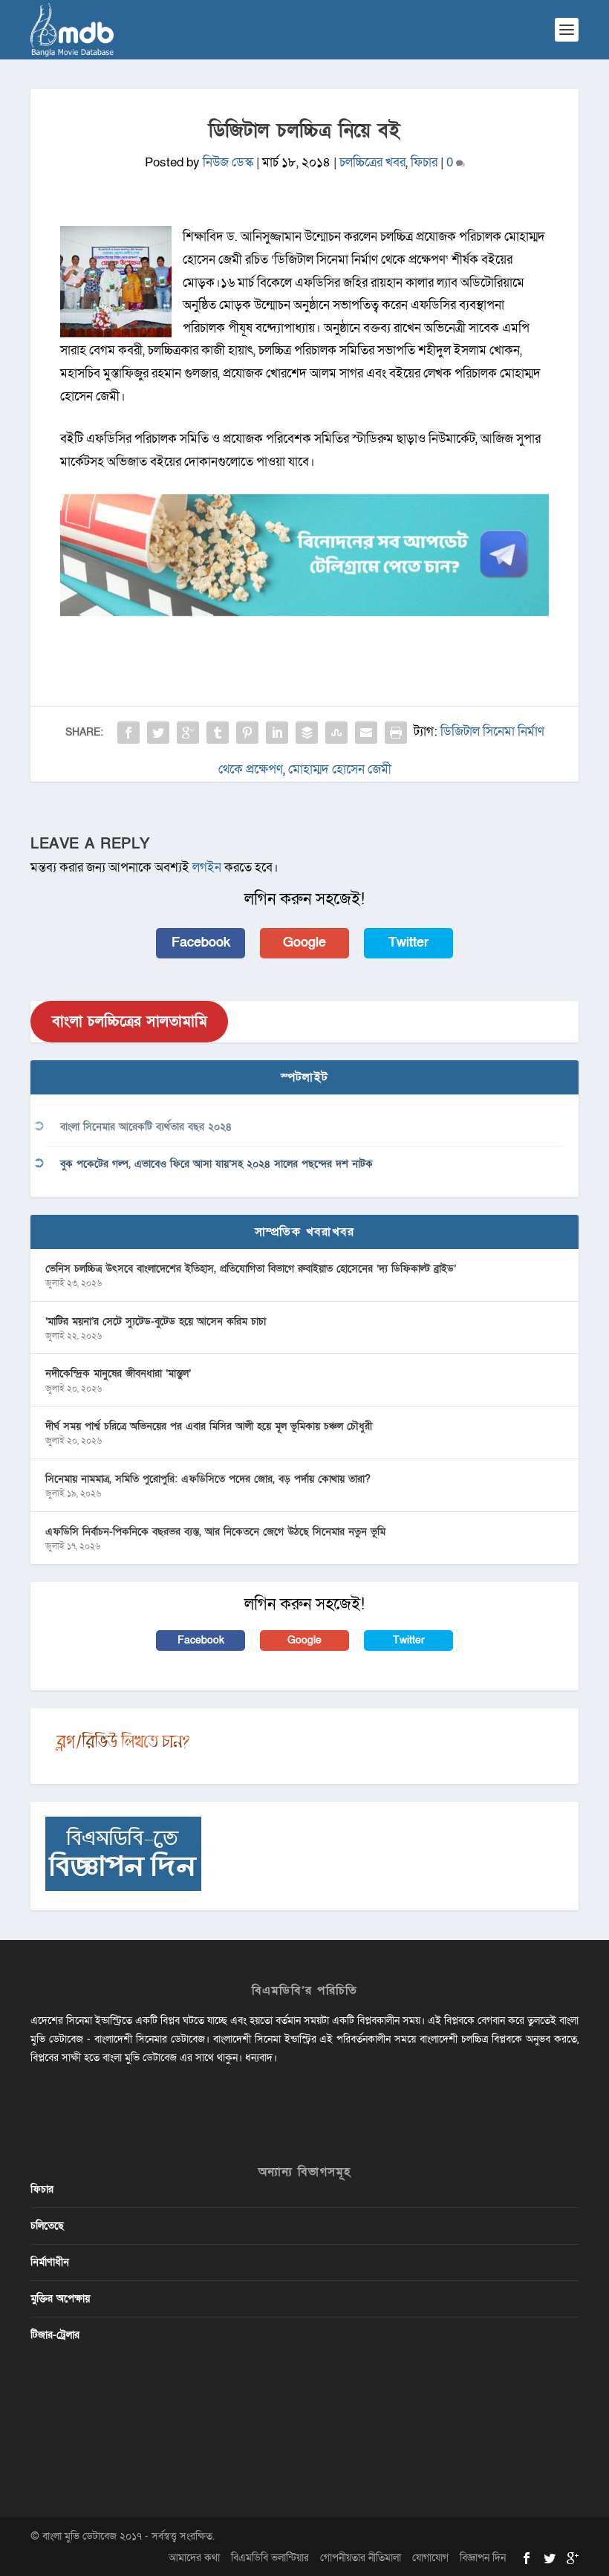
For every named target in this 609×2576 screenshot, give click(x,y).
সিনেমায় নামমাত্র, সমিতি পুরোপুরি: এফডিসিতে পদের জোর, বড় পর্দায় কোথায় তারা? (208, 1479)
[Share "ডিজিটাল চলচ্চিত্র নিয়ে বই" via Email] (366, 733)
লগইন (207, 867)
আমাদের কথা (194, 2558)
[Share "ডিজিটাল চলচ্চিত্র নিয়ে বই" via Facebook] (128, 733)
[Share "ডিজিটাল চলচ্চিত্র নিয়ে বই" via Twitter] (158, 733)
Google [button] (304, 943)
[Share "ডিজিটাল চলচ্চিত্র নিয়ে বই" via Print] (396, 733)
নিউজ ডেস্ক (228, 162)
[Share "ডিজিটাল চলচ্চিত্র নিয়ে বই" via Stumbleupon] (336, 733)
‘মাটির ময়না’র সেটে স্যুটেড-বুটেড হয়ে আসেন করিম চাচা (156, 1321)
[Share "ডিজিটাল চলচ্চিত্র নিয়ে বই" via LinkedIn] (277, 733)
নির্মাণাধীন (50, 2262)
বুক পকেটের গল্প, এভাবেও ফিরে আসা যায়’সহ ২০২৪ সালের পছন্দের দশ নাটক (216, 1164)
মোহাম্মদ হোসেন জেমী (340, 769)
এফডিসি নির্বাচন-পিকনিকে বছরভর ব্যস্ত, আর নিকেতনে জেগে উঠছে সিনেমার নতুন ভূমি (215, 1532)
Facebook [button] (201, 943)
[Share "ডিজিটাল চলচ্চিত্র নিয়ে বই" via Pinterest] (247, 733)
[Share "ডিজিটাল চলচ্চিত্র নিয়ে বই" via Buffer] (307, 733)
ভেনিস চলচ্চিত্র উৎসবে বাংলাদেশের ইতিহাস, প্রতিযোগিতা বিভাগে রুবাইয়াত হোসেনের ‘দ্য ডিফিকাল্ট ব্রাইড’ (251, 1269)
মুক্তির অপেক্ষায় (60, 2298)
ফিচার (424, 162)
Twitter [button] (408, 943)
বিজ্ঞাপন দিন (483, 2558)
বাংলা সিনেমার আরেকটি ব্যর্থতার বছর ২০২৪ (146, 1127)
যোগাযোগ (430, 2558)
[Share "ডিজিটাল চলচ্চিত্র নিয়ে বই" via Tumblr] (218, 733)
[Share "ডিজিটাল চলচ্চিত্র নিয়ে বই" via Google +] (188, 733)
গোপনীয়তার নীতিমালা (361, 2558)
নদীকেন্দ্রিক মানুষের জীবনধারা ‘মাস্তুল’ (118, 1373)
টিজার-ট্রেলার (55, 2335)
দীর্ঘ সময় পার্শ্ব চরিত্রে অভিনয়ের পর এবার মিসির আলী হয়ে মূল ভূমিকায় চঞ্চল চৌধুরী (209, 1426)
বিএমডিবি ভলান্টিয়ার (270, 2558)
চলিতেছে (47, 2226)
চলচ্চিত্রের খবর (372, 162)
